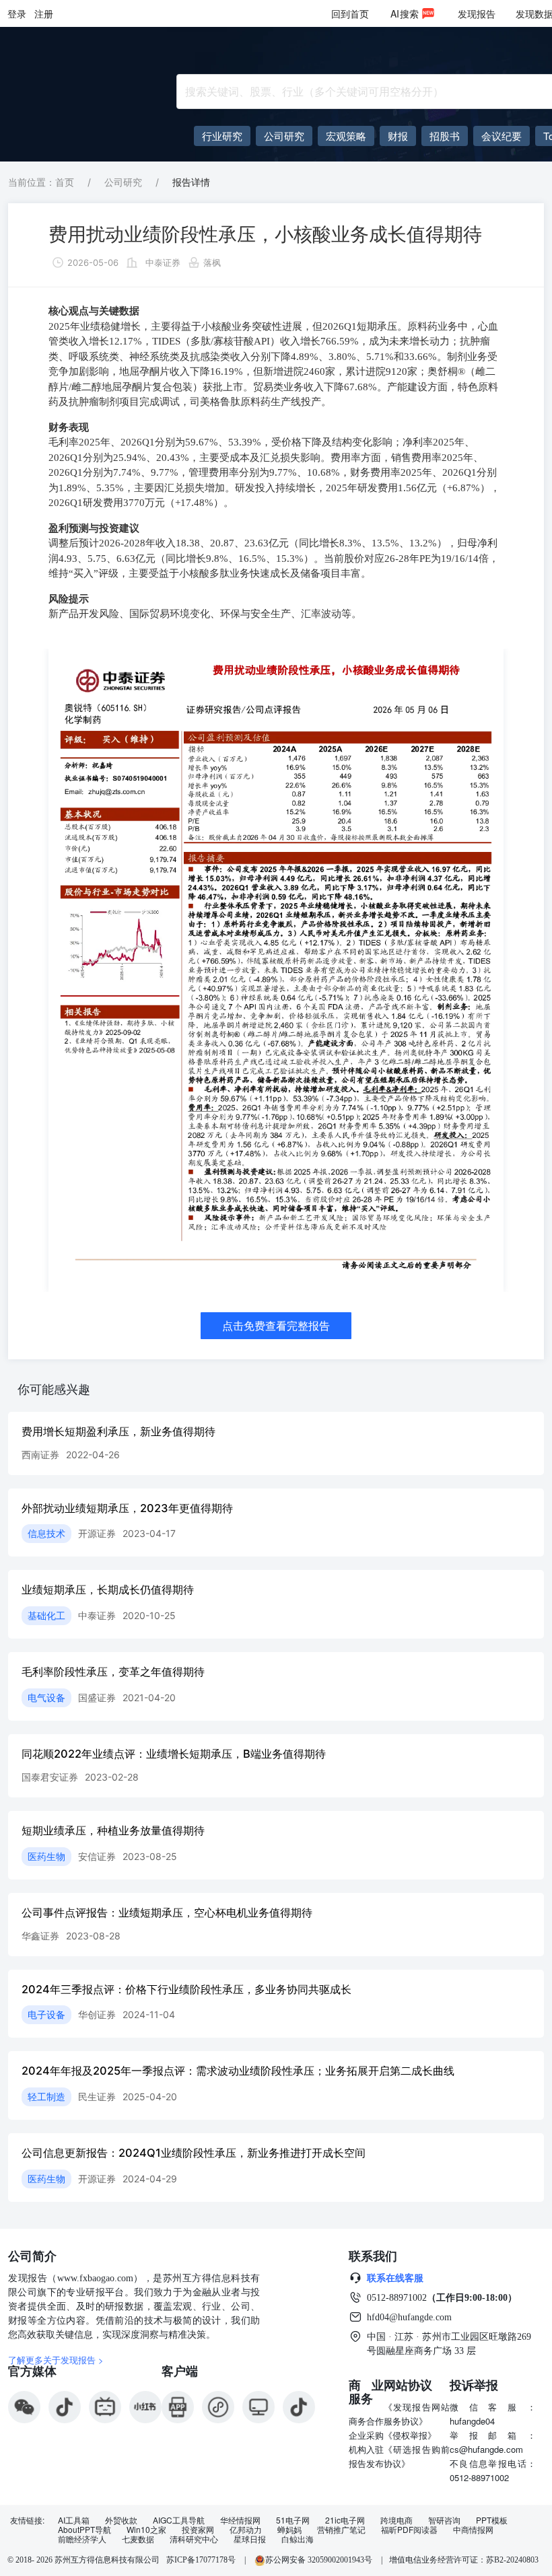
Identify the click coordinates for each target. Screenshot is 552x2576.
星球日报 (250, 2539)
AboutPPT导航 (84, 2530)
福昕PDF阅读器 (409, 2530)
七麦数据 (138, 2539)
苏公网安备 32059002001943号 (320, 2560)
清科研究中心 (194, 2539)
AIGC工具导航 (179, 2520)
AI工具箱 (74, 2520)
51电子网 (293, 2520)
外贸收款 (121, 2520)
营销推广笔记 (341, 2530)
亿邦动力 (246, 2530)
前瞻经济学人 (82, 2539)
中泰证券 (163, 262)
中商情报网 (473, 2530)
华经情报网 (240, 2520)
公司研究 (123, 182)
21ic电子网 (345, 2520)
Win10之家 (146, 2530)
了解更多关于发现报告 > (56, 2360)
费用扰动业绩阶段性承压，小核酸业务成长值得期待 (265, 234)
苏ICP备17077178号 (201, 2560)
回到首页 (350, 13)
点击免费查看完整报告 (276, 1326)
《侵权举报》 (410, 2435)
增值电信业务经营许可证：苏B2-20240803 (464, 2560)
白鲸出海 (298, 2539)
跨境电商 (396, 2520)
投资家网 (198, 2530)
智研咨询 (444, 2520)
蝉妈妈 (289, 2530)
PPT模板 (492, 2520)
